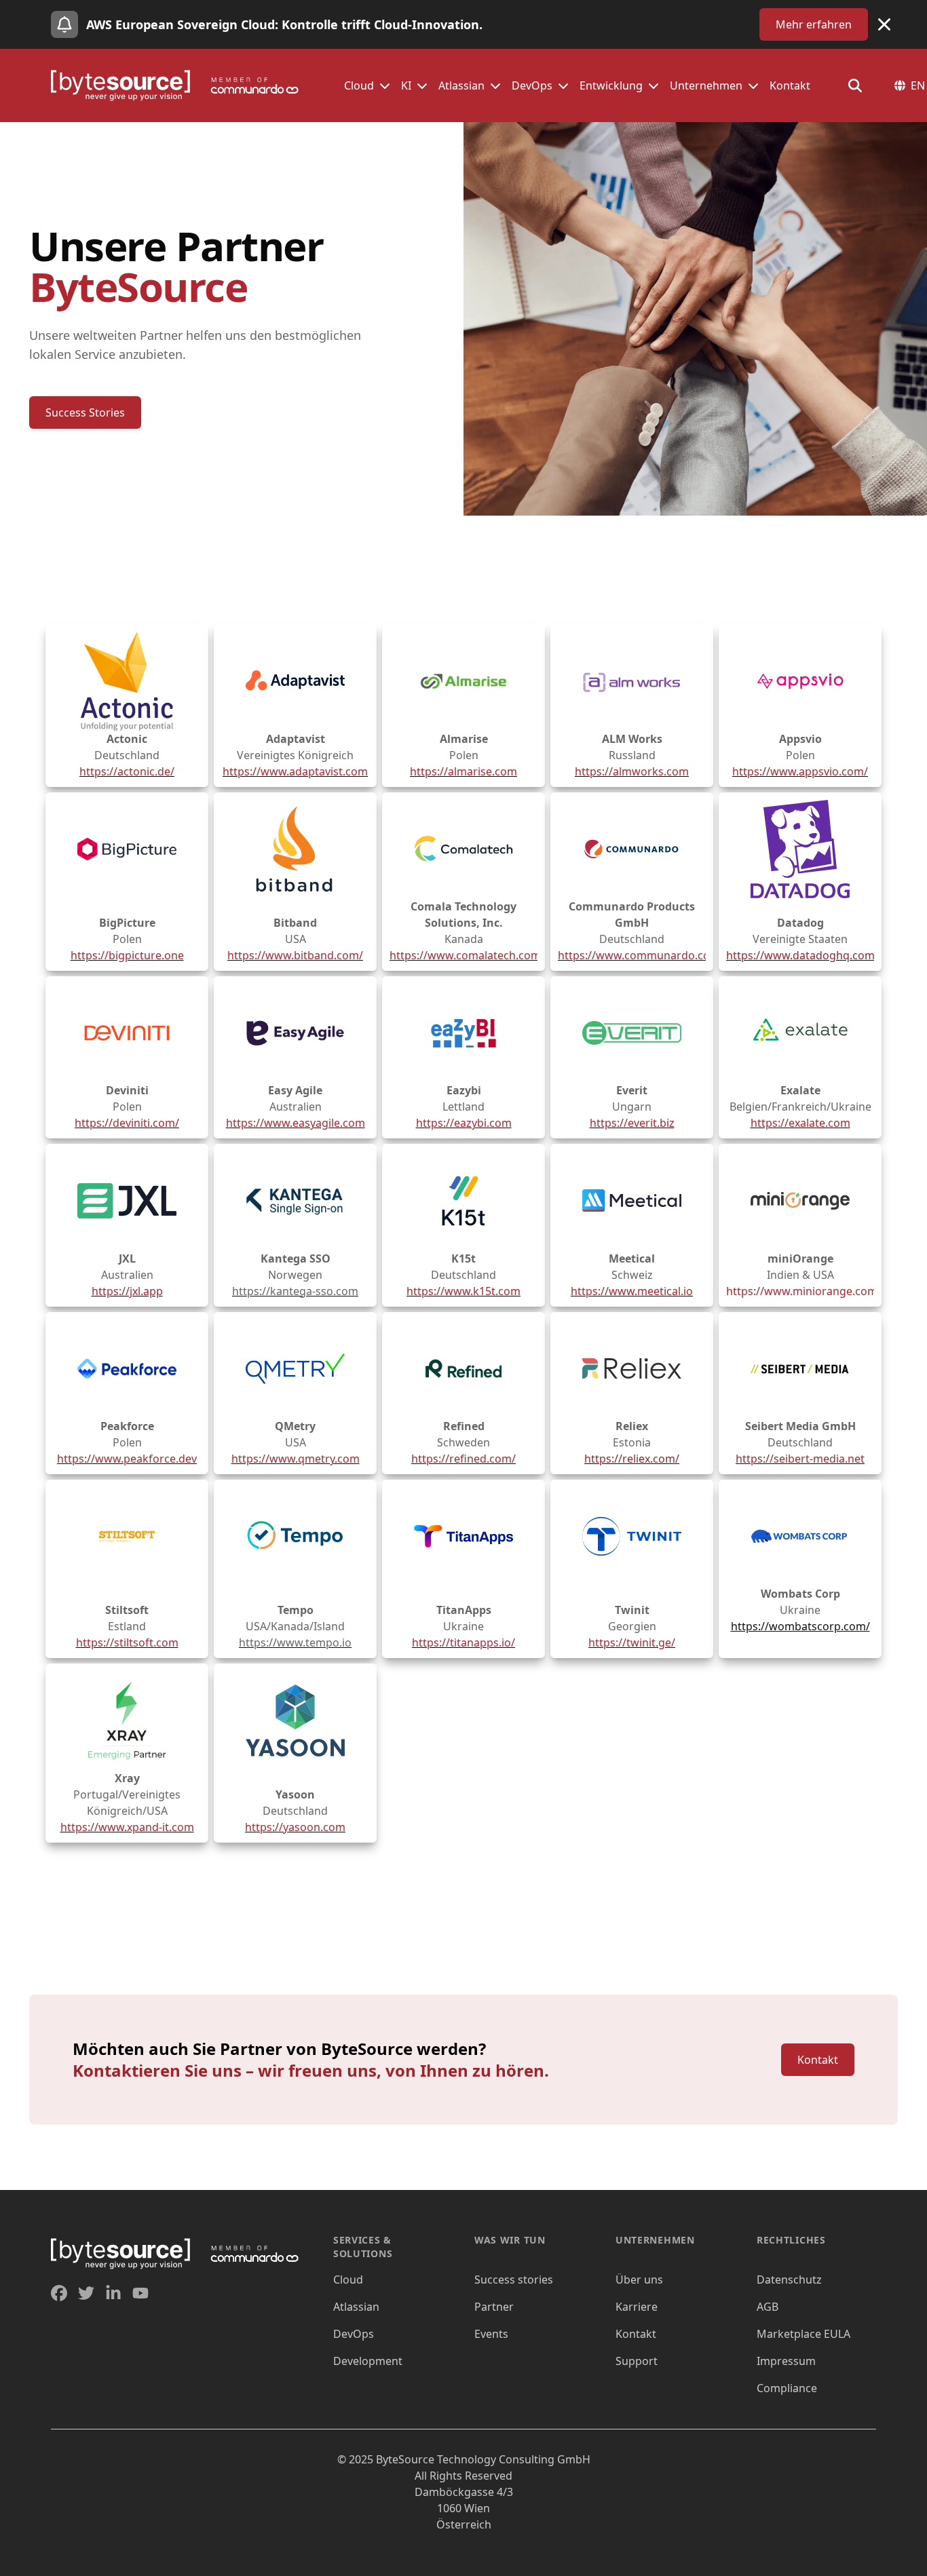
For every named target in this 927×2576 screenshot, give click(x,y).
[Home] (181, 85)
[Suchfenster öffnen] (855, 85)
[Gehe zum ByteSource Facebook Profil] (59, 2293)
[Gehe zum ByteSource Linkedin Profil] (113, 2293)
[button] (385, 85)
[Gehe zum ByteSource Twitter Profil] (86, 2293)
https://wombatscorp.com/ (800, 1626)
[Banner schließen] (884, 24)
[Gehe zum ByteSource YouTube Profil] (140, 2293)
